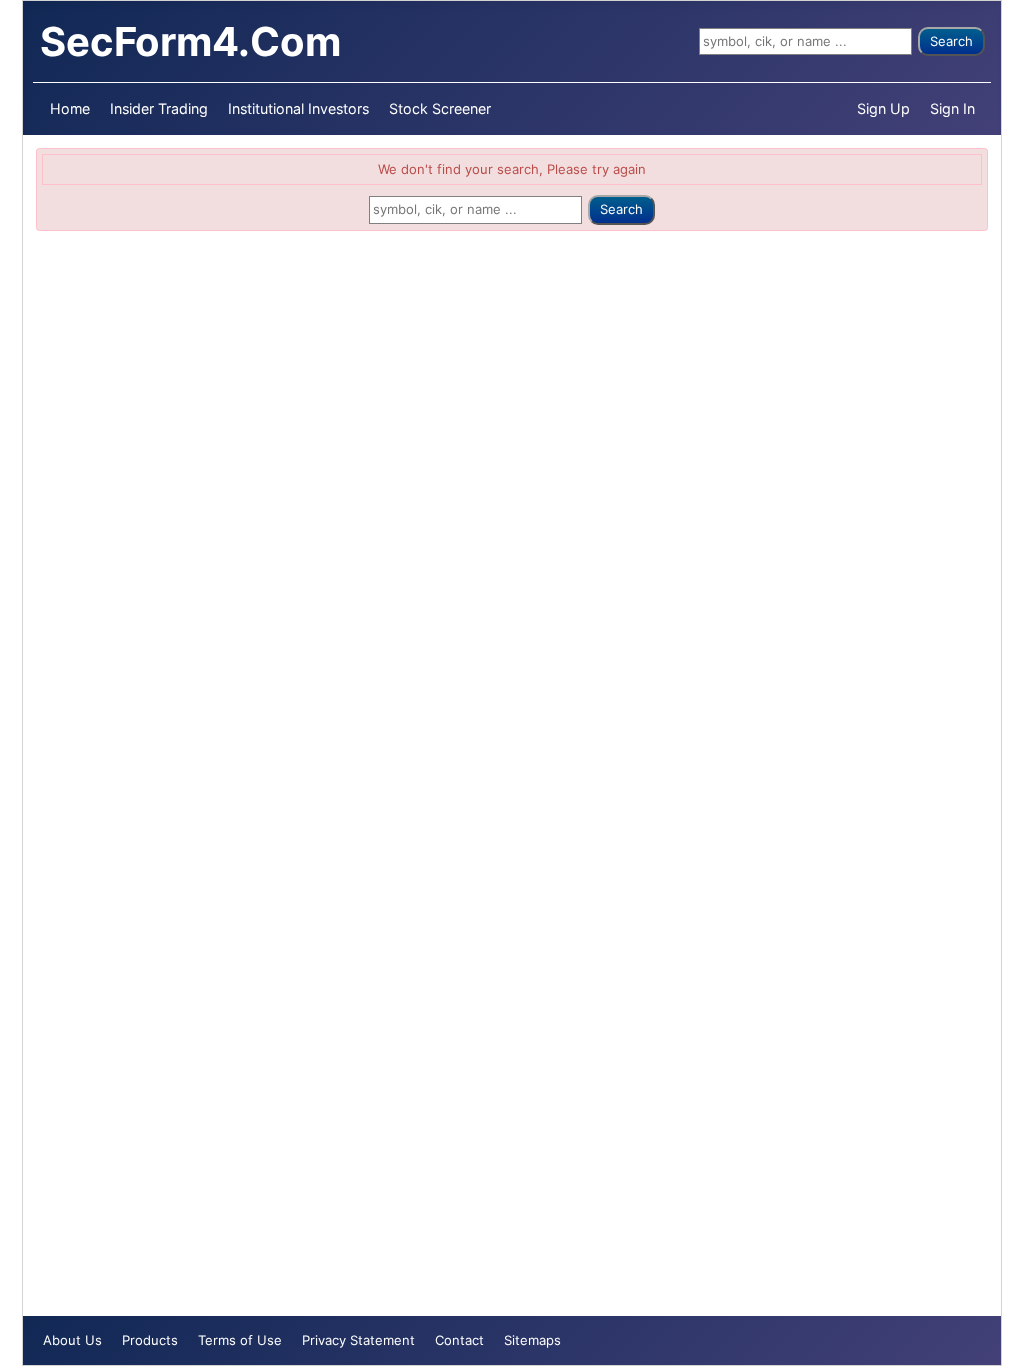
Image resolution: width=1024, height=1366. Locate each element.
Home (70, 108)
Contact (459, 1340)
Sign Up (883, 108)
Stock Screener (440, 108)
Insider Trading (159, 108)
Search (951, 41)
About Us (72, 1340)
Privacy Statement (358, 1340)
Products (150, 1340)
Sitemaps (532, 1340)
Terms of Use (240, 1340)
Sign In (952, 108)
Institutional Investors (298, 108)
